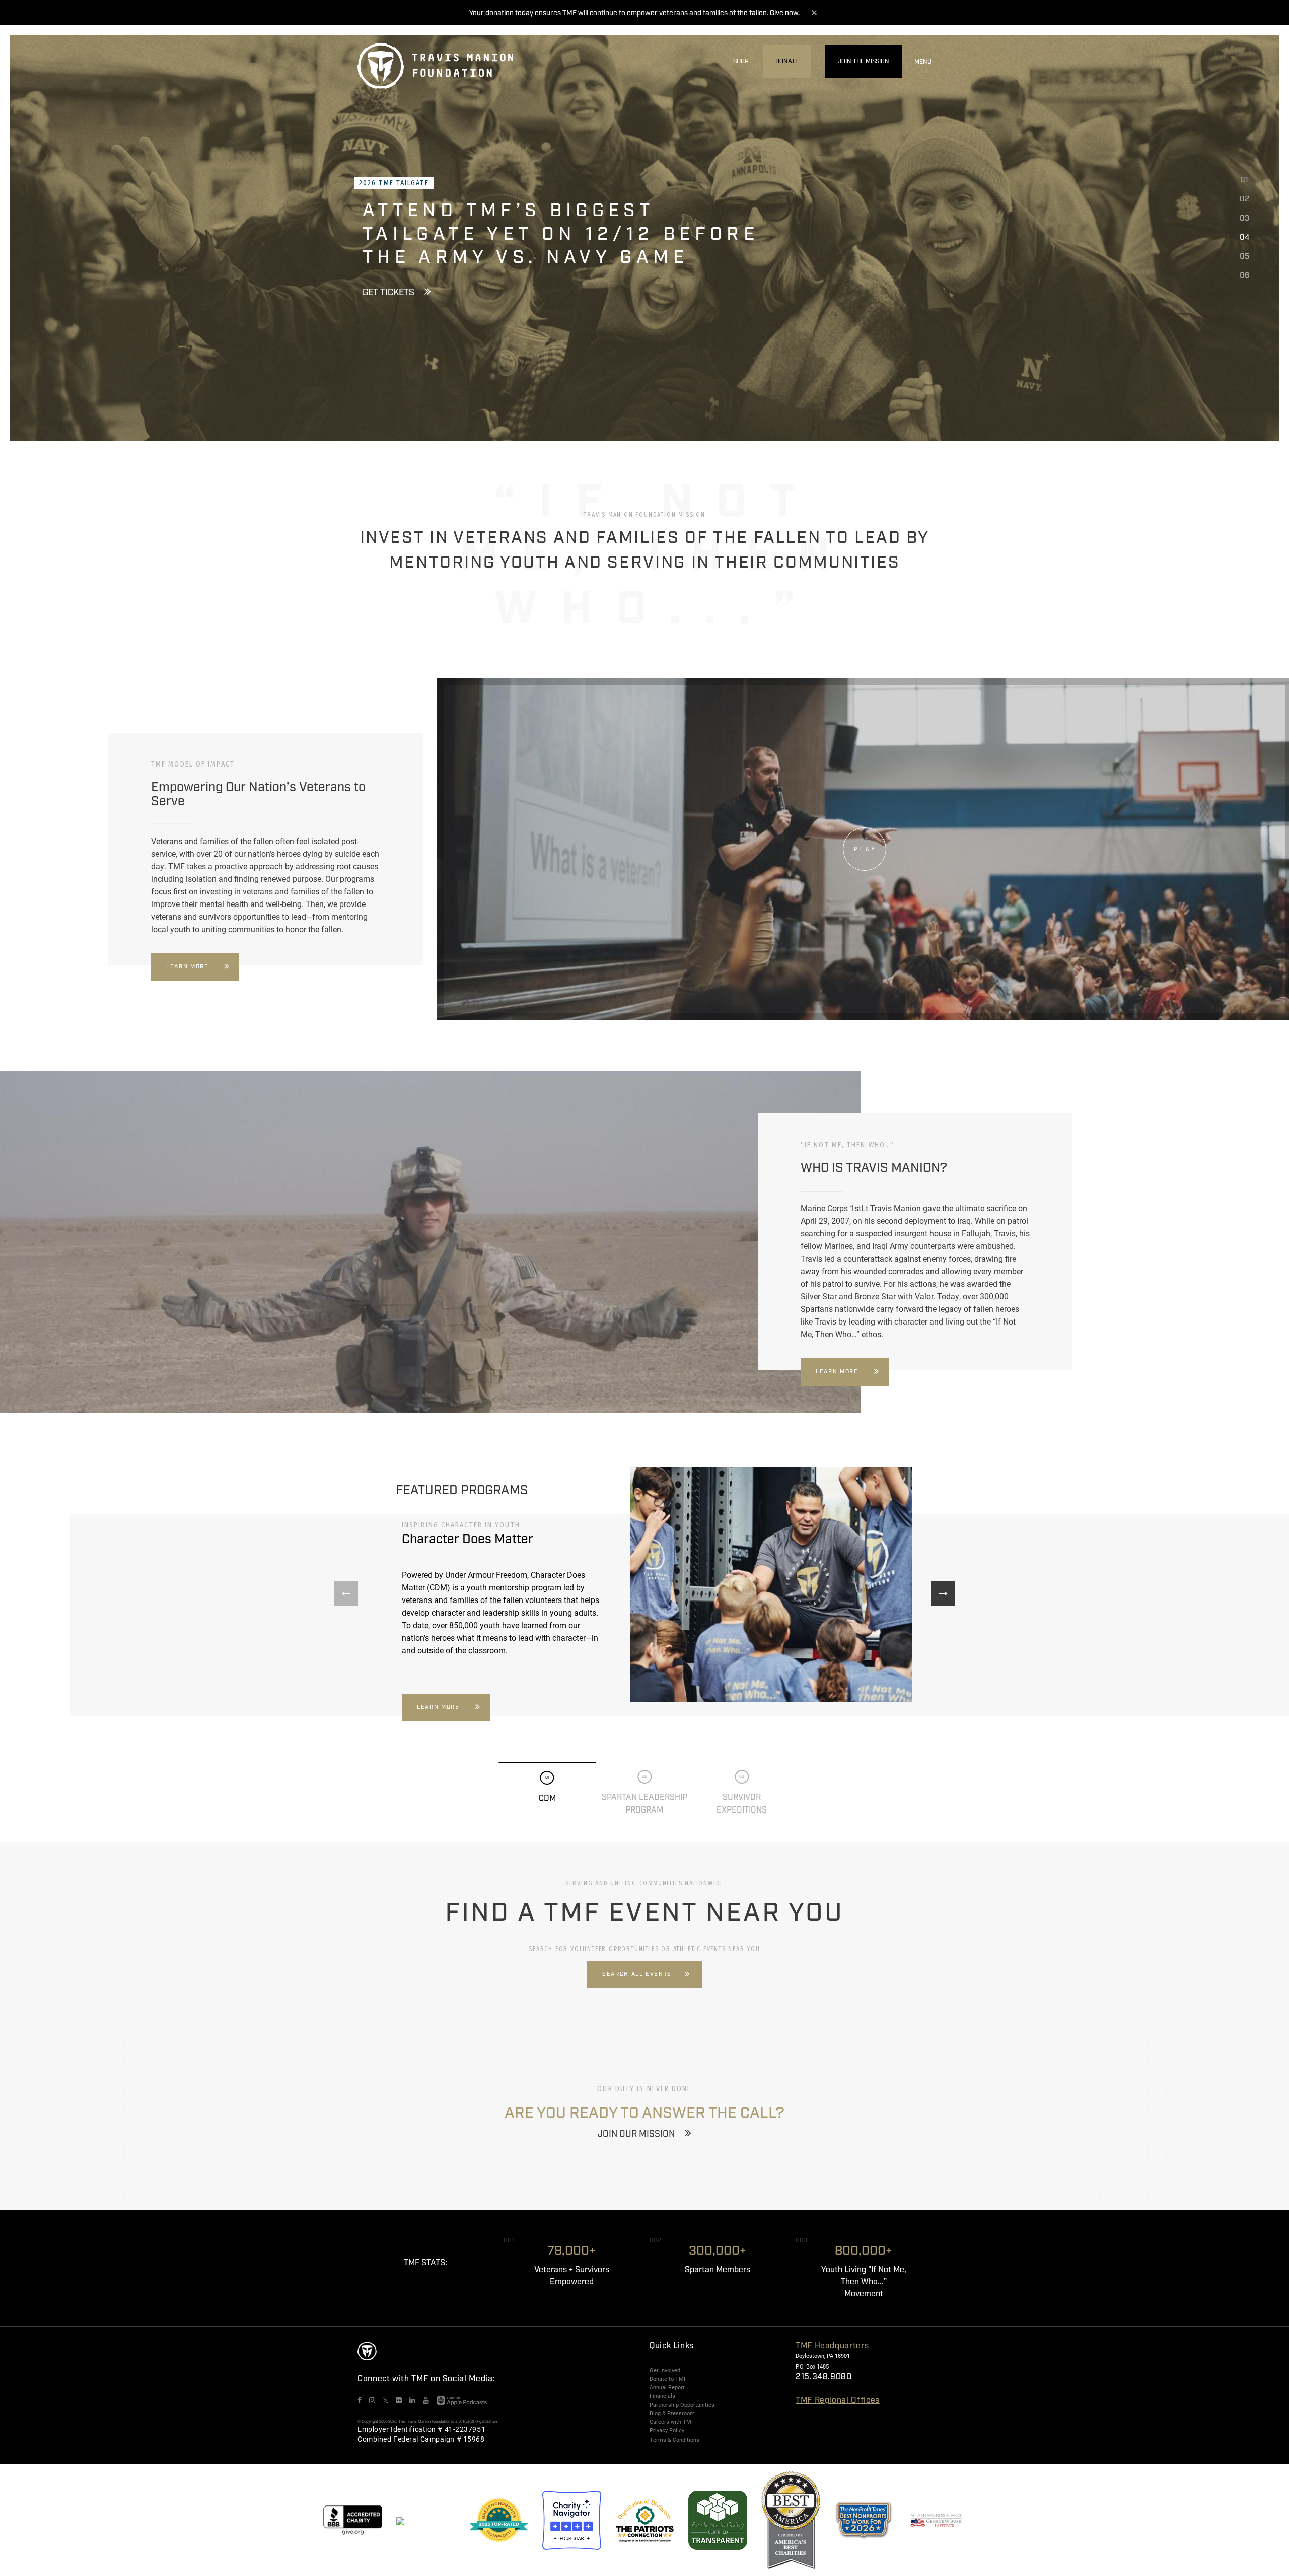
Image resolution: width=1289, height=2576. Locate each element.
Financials (662, 2396)
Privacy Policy (667, 2430)
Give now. (785, 13)
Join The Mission (864, 62)
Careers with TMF (672, 2422)
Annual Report (667, 2387)
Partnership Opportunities (682, 2405)
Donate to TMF (668, 2379)
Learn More (188, 967)
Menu (923, 62)
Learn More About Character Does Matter (461, 304)
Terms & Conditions (674, 2440)
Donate (787, 62)
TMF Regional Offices (838, 2400)
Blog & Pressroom (672, 2413)
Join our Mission (636, 2134)
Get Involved (665, 2370)
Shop (741, 62)
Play (865, 849)
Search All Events (637, 1974)
